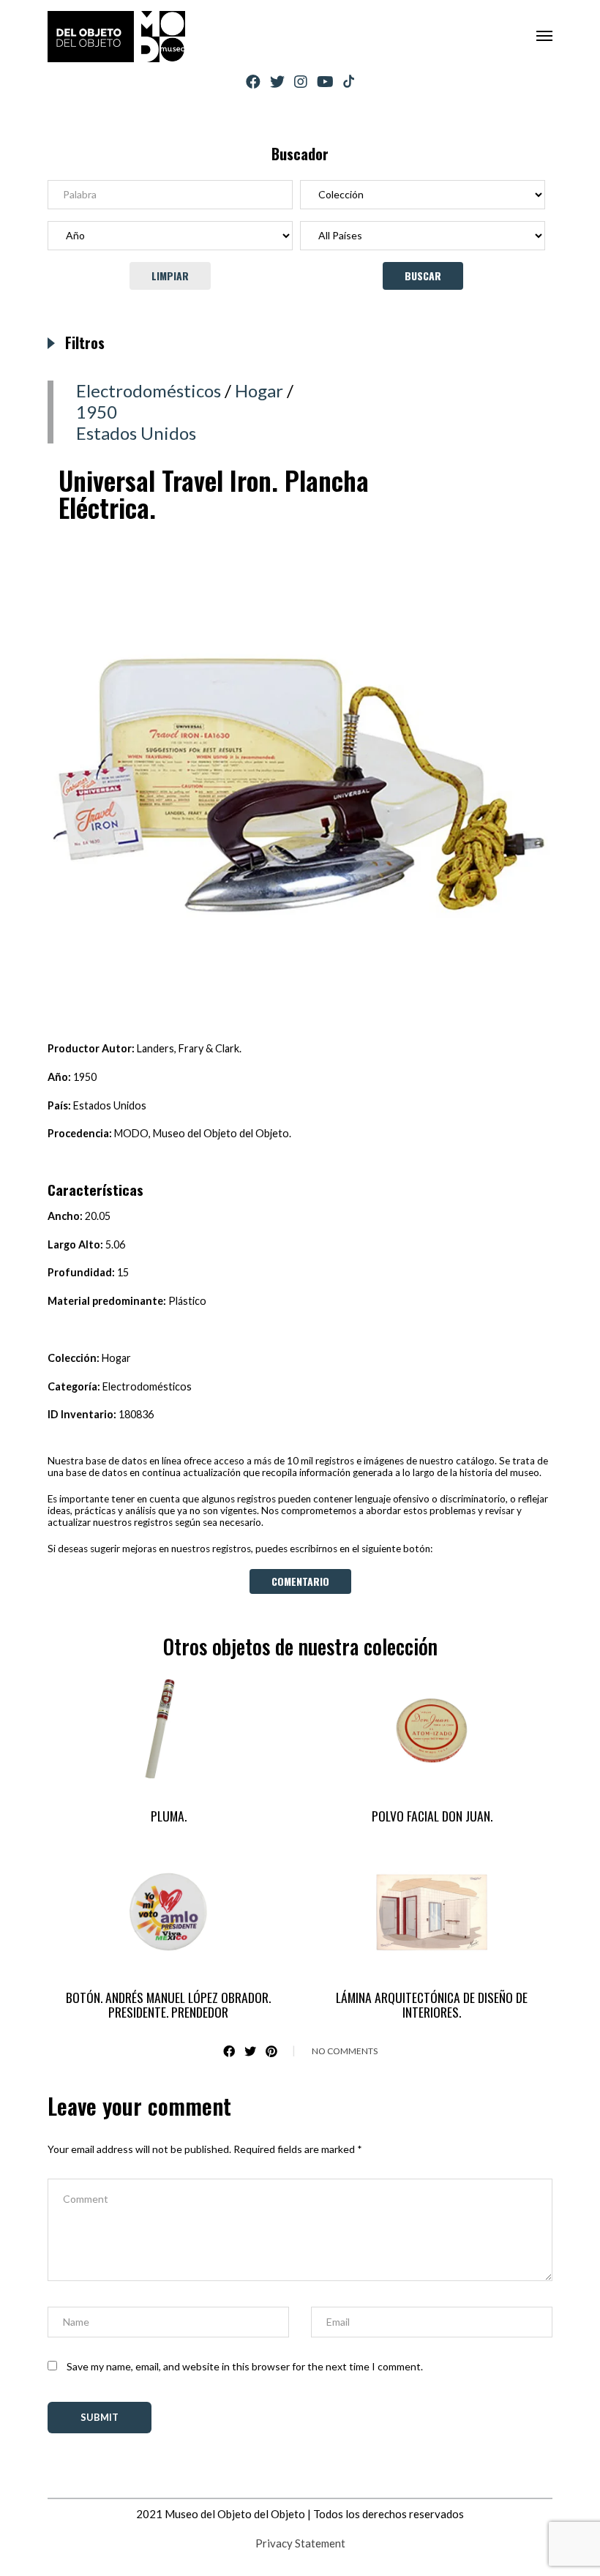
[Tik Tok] (349, 82)
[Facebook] (253, 82)
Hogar (259, 390)
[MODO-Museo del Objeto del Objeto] (116, 37)
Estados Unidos (136, 433)
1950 (97, 412)
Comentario (300, 1581)
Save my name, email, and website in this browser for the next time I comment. (245, 2366)
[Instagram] (301, 82)
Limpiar (170, 276)
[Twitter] (277, 82)
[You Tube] (325, 82)
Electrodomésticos (149, 390)
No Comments (345, 2051)
